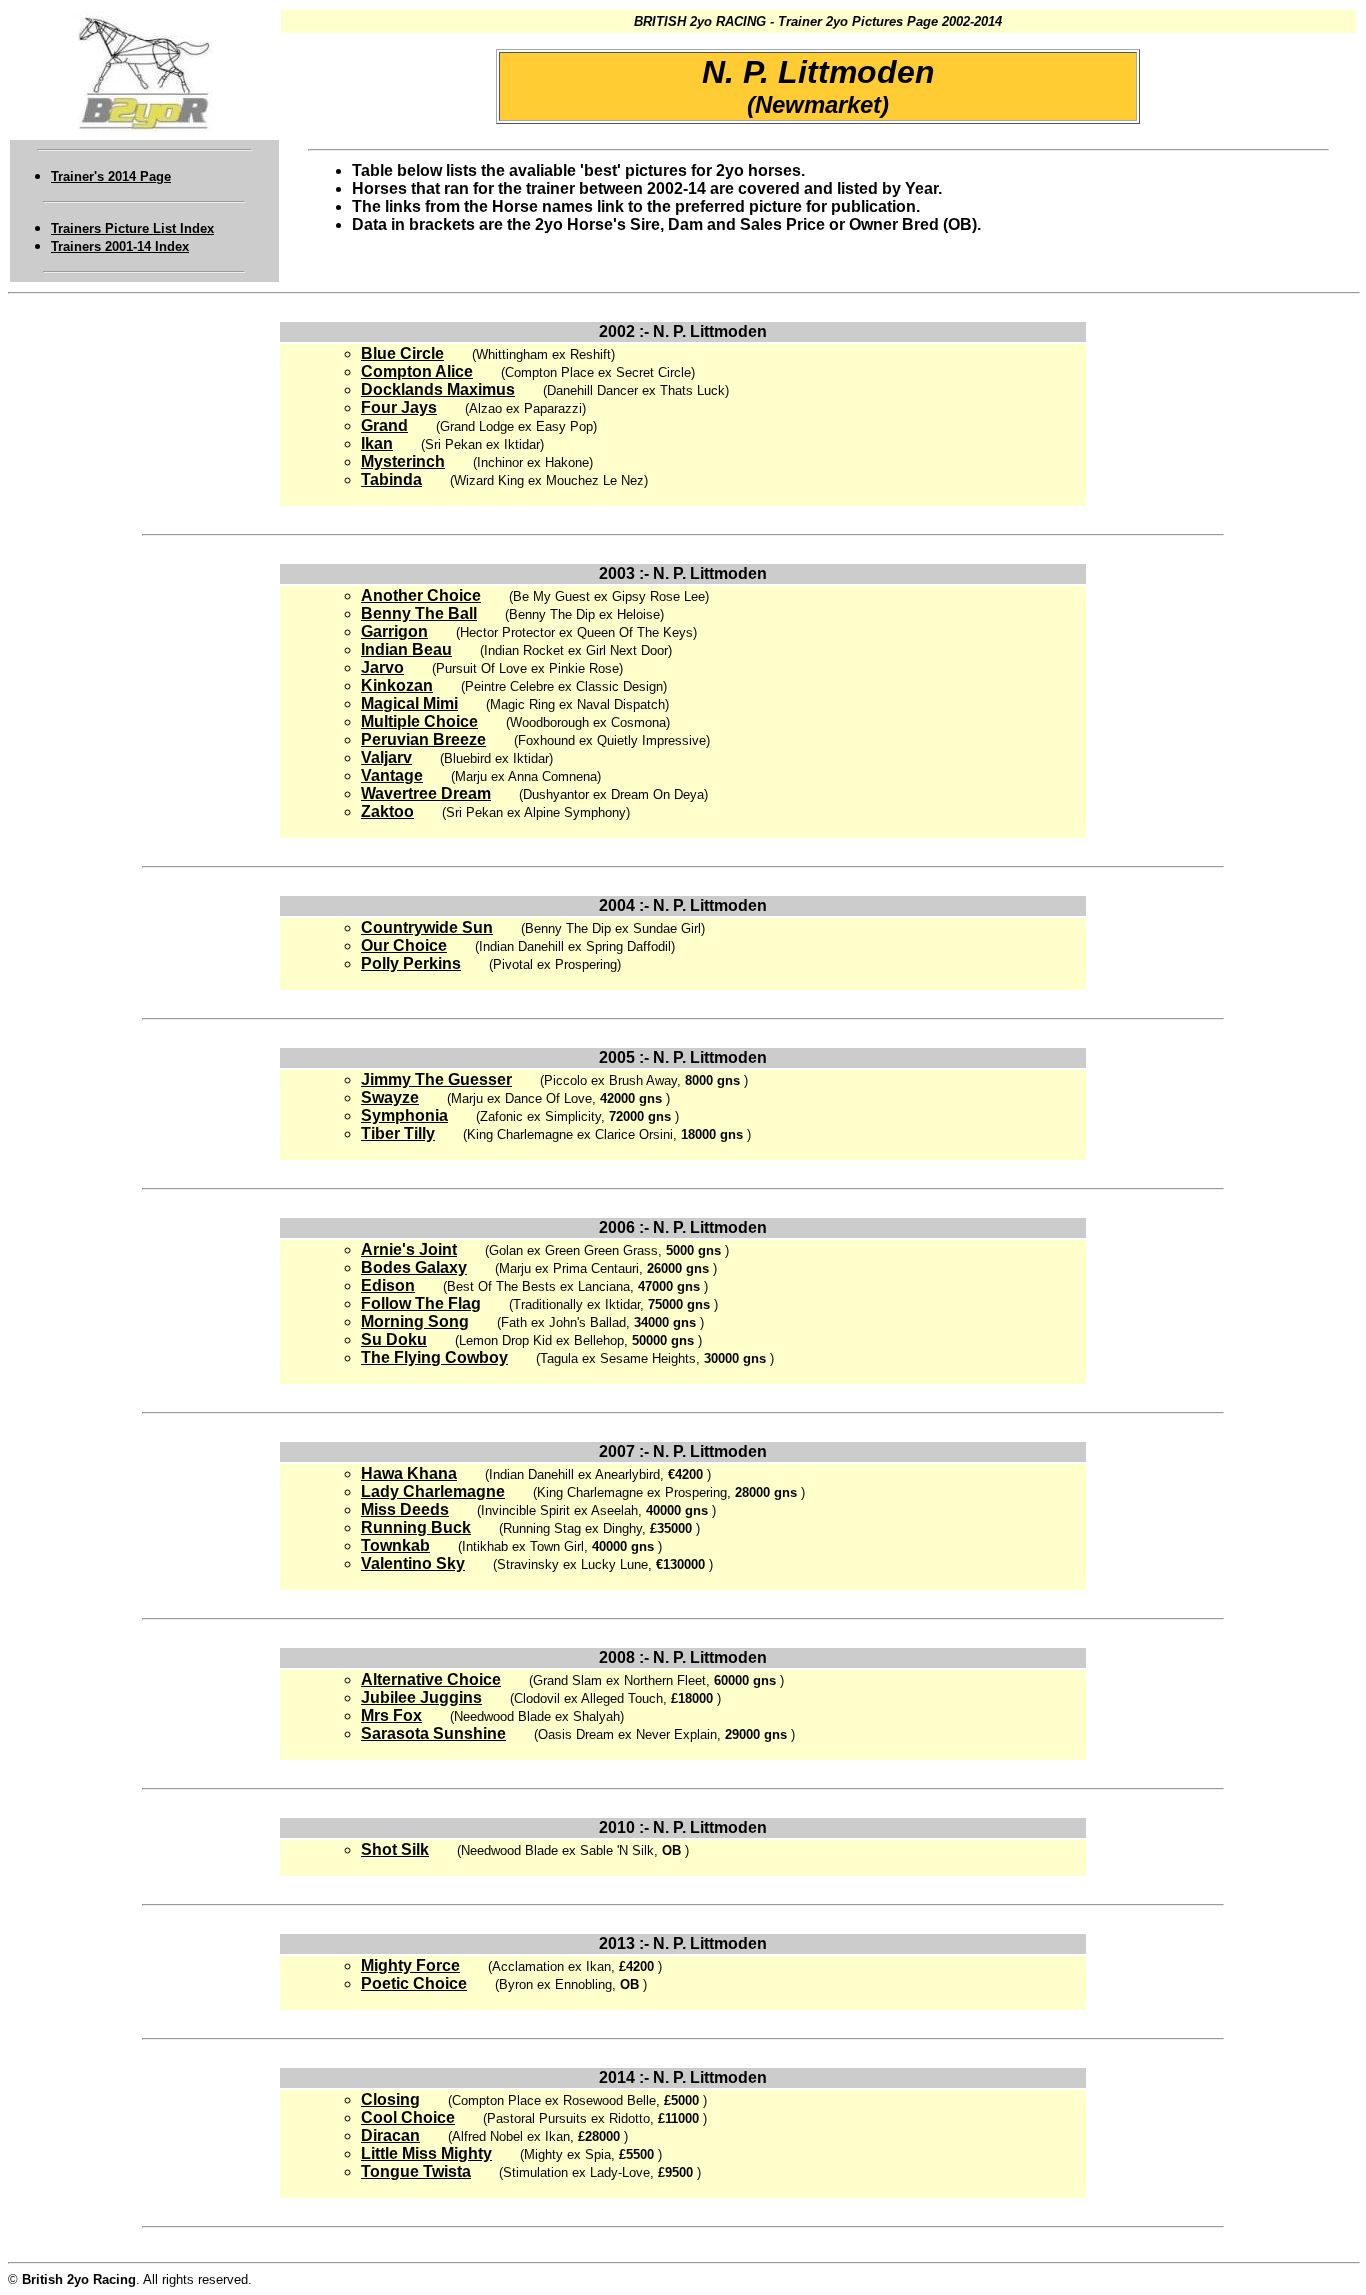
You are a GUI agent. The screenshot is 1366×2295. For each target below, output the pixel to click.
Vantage (392, 775)
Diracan (390, 2135)
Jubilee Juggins (421, 1697)
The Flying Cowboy (434, 1357)
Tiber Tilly (398, 1133)
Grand (384, 425)
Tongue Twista (416, 2171)
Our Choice (404, 945)
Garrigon (394, 631)
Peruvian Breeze (423, 739)
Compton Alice (417, 371)
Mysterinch (403, 461)
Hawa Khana (409, 1473)
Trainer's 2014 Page (111, 176)
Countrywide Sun (427, 927)
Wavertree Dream (426, 793)
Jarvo (382, 667)
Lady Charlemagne (433, 1491)
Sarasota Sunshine (433, 1733)
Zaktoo (387, 811)
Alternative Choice (431, 1679)
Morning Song (415, 1321)
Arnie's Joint (409, 1249)
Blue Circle (402, 353)
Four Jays (399, 407)
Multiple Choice (419, 721)
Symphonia (404, 1115)
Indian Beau (406, 649)
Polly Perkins (411, 963)
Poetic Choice (414, 1983)
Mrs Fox (391, 1715)
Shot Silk (395, 1849)
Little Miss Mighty (426, 2153)
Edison (388, 1285)
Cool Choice (408, 2117)
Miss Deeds (405, 1509)
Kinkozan (397, 685)
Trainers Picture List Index (132, 228)
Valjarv (386, 757)
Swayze (390, 1097)
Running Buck (416, 1527)
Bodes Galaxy (414, 1267)
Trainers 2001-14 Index (120, 246)
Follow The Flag (421, 1303)
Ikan (377, 443)
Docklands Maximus (438, 389)
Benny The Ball (419, 613)
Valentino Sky (413, 1563)
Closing (390, 2099)
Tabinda (391, 479)
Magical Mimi (409, 703)
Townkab (395, 1545)
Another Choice (421, 595)
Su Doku (394, 1339)
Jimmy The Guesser (436, 1079)
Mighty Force (410, 1965)
